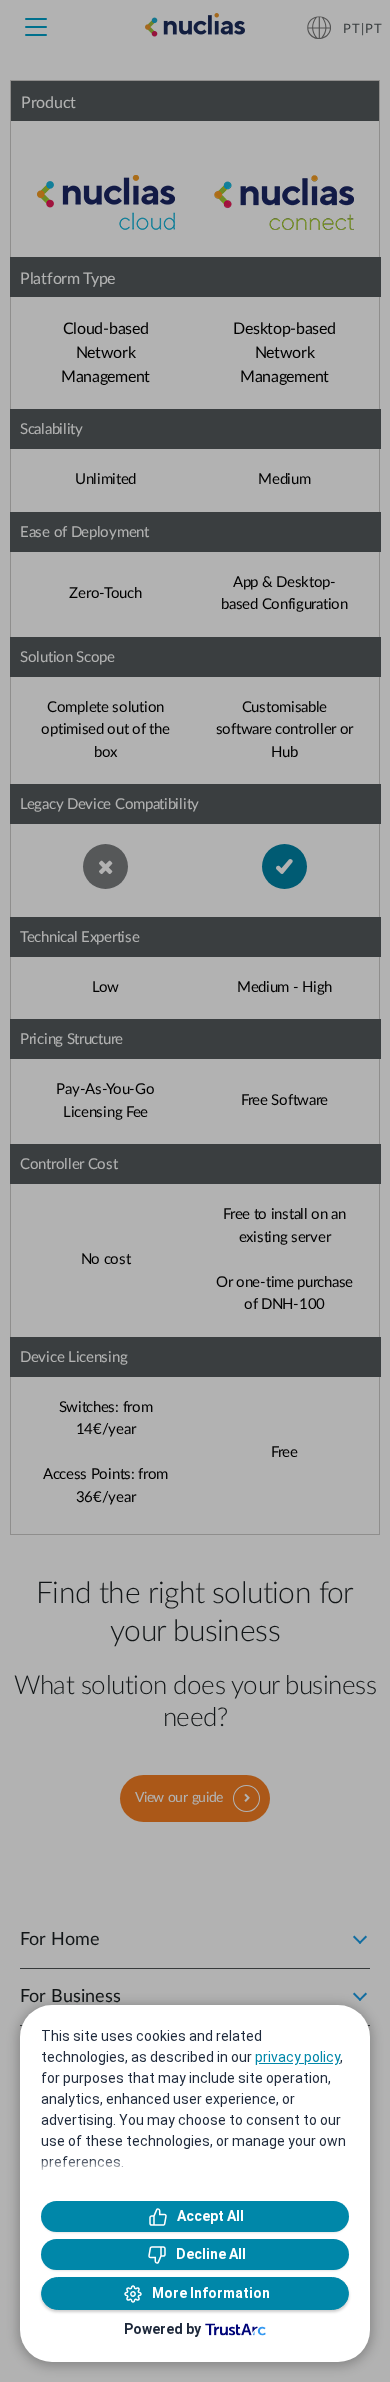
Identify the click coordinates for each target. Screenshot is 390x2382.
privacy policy (297, 2057)
